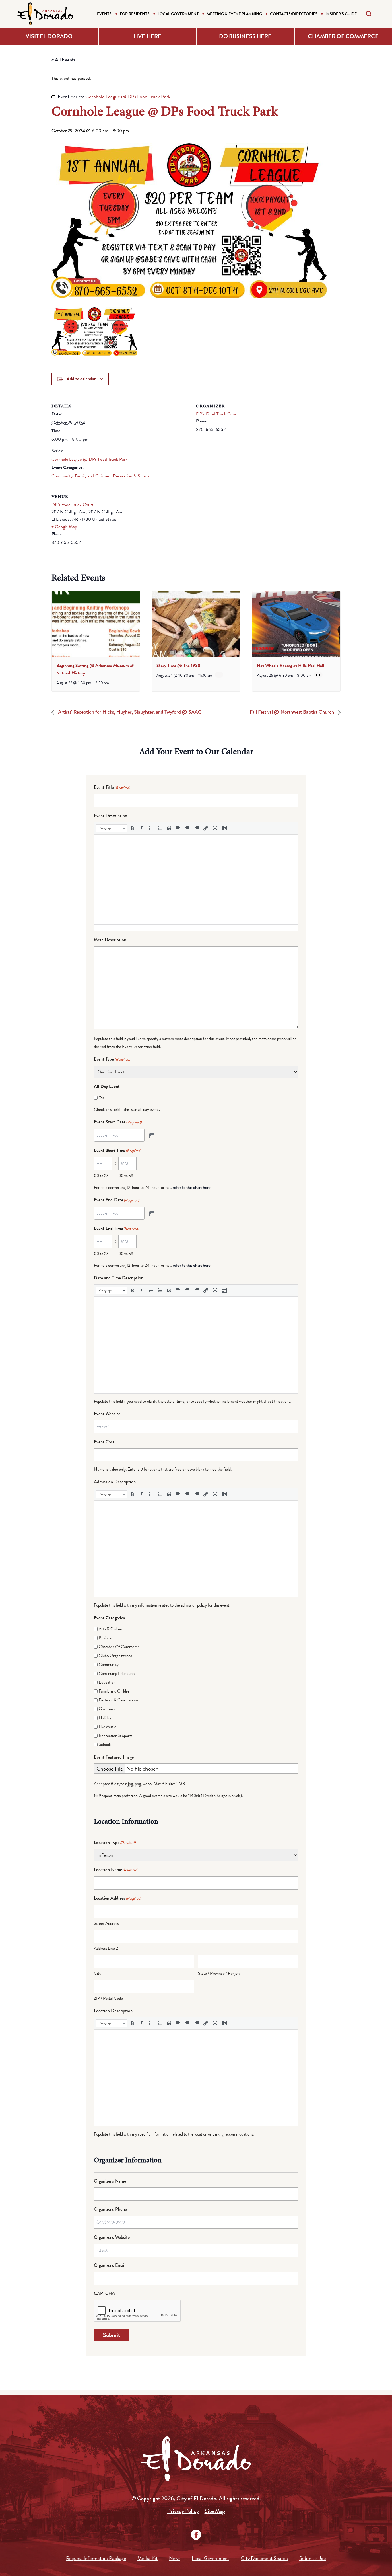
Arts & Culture (111, 1629)
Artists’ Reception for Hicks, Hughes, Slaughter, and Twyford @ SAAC (129, 712)
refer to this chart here (192, 1187)
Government (109, 1709)
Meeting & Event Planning (234, 14)
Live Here (147, 36)
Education (107, 1682)
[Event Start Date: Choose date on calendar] (151, 1135)
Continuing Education (117, 1673)
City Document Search (264, 2558)
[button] (111, 828)
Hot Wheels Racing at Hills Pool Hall (291, 666)
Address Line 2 (106, 1948)
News (175, 2558)
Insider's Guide (341, 14)
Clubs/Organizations (115, 1656)
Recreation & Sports (131, 476)
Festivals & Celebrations (119, 1700)
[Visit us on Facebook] (196, 2535)
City (98, 1973)
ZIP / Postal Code (108, 1998)
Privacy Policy (183, 2511)
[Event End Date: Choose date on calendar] (151, 1213)
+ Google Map (64, 527)
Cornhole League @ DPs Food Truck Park (89, 459)
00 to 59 (126, 1176)
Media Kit (148, 2558)
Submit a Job (313, 2558)
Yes (101, 1098)
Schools (105, 1744)
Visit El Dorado (49, 36)
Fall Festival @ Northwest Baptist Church (292, 712)
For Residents (135, 14)
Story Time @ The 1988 (178, 666)
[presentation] (96, 624)
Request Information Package (96, 2558)
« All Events (64, 59)
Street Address (106, 1923)
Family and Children (93, 476)
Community (62, 476)
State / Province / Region (219, 1973)
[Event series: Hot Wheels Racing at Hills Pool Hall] (318, 675)
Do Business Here (245, 36)
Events (104, 14)
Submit (111, 2335)
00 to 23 (101, 1176)
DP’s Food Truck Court (217, 414)
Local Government (178, 14)
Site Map (215, 2511)
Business (106, 1638)
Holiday (105, 1718)
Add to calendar (81, 379)
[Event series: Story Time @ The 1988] (219, 675)
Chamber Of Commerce (119, 1647)
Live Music (107, 1727)
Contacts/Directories (294, 14)
